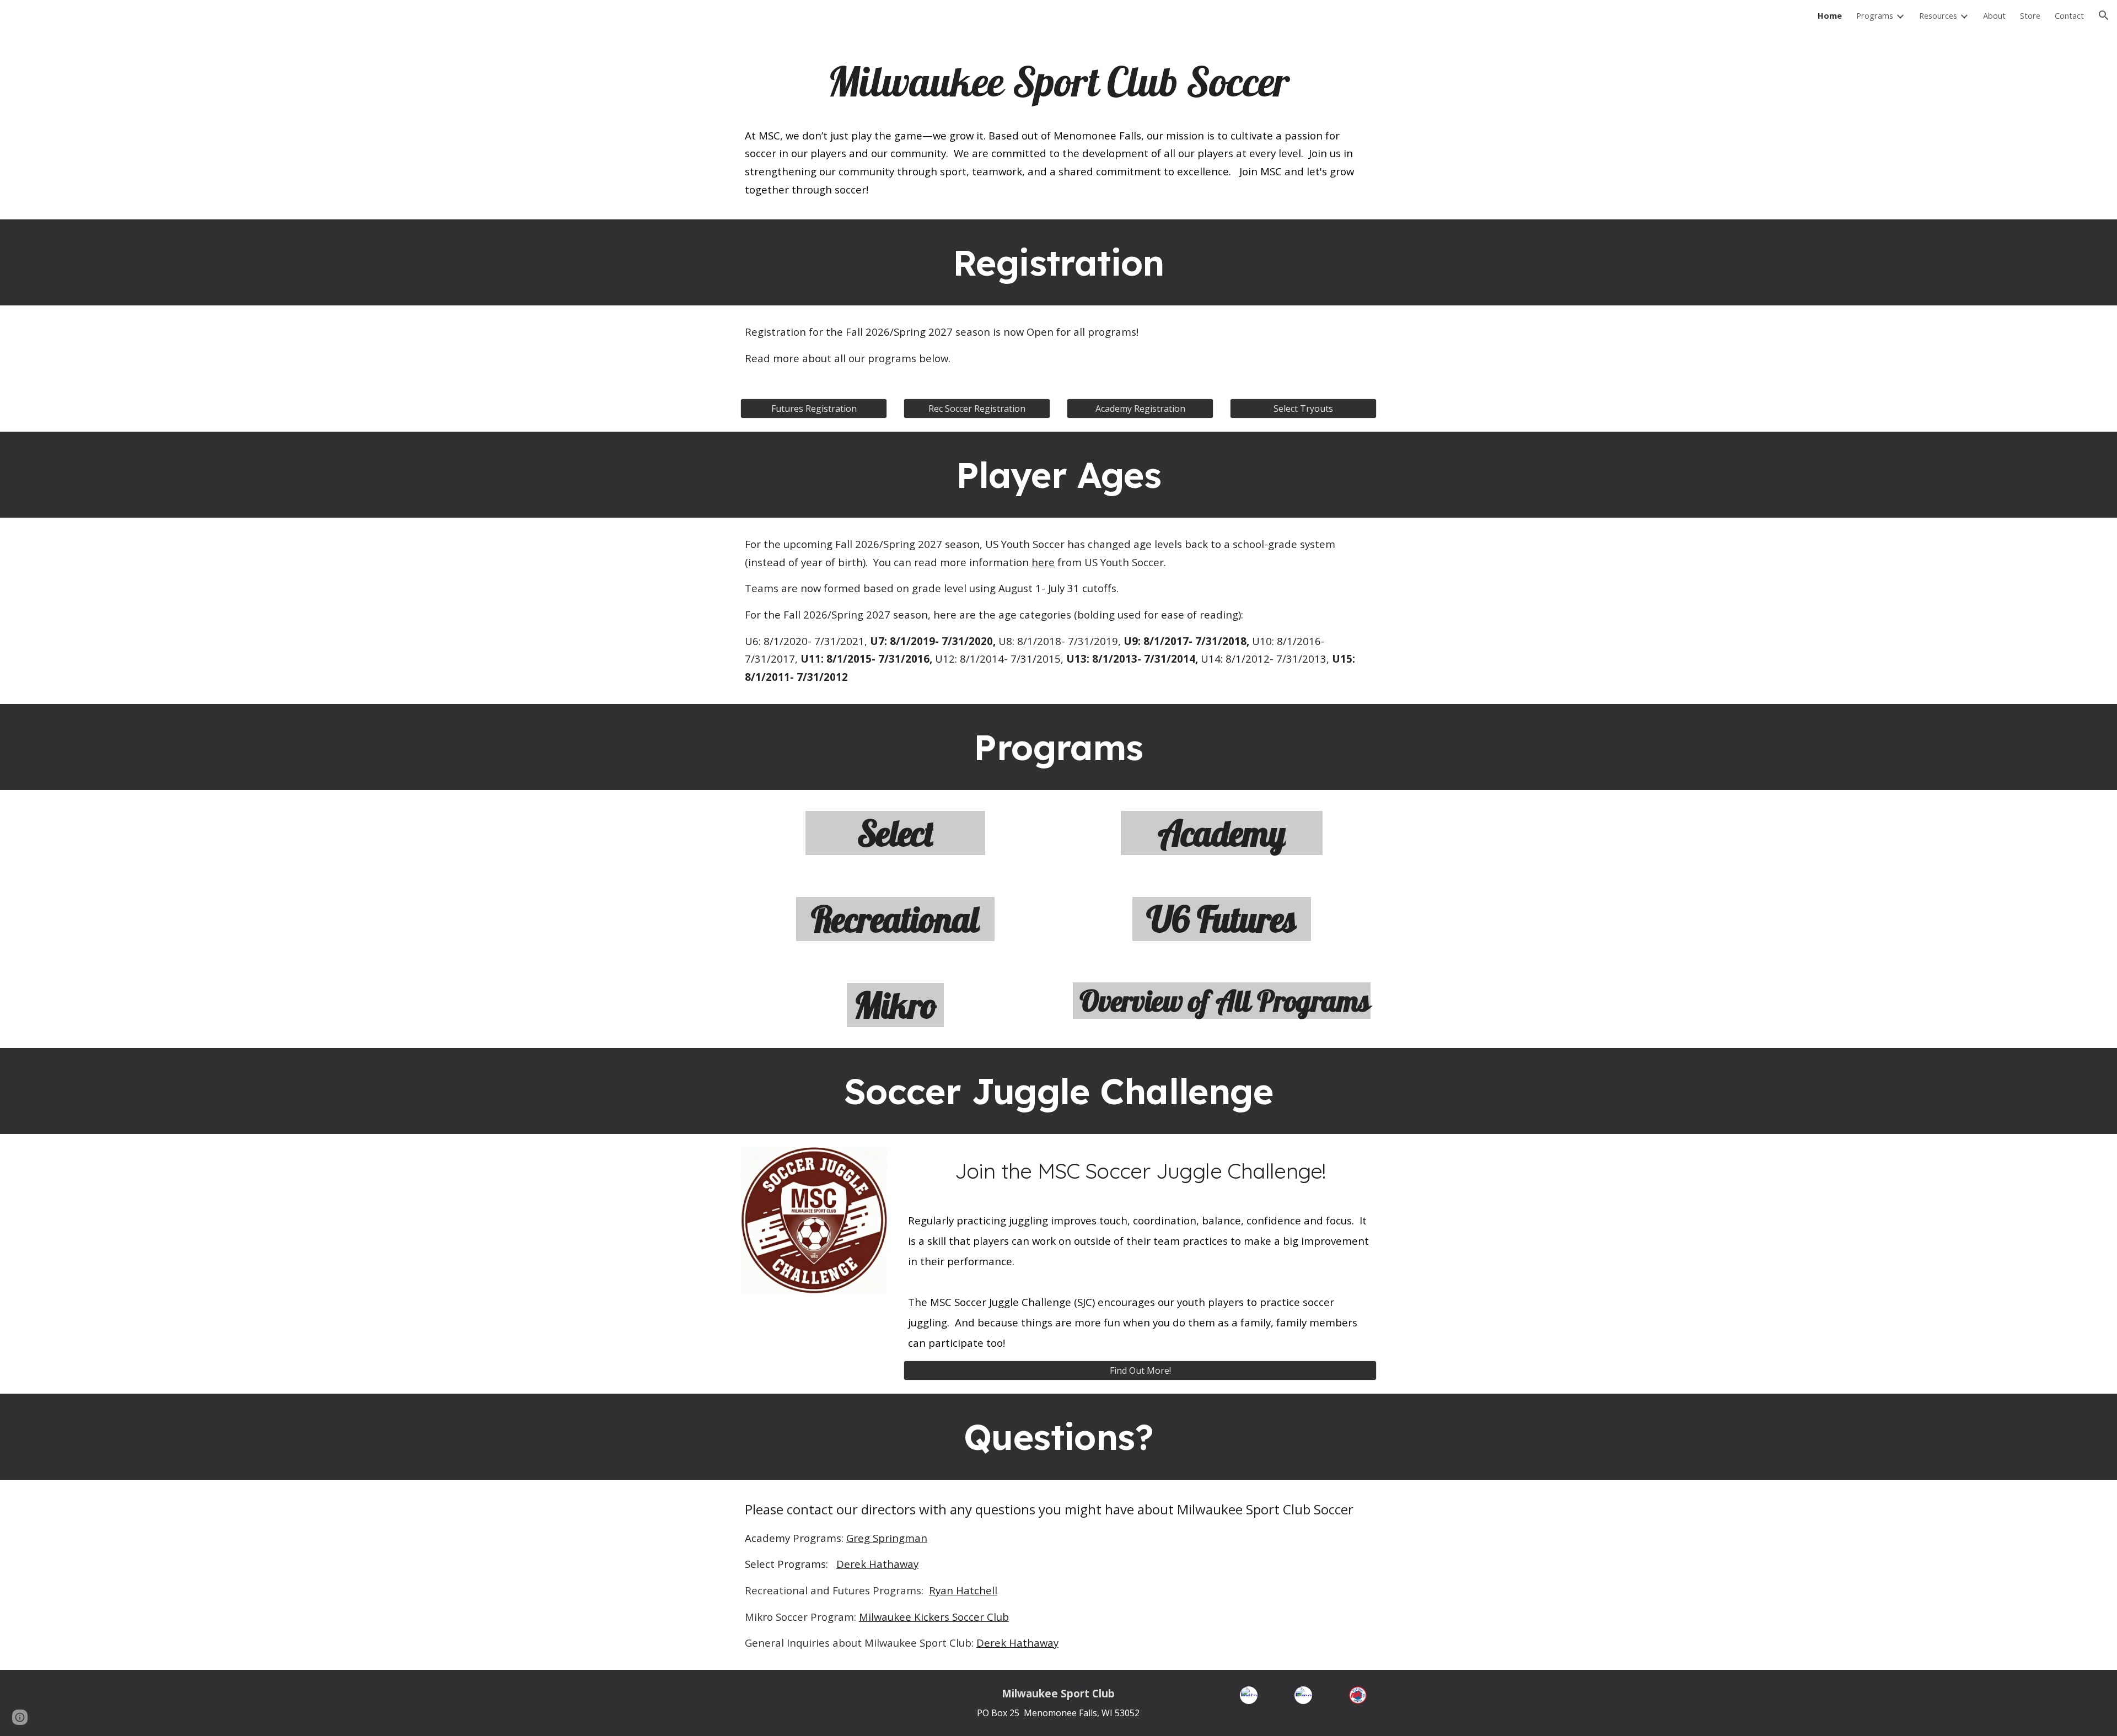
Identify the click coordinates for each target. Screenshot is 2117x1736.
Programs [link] (1875, 15)
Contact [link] (2069, 15)
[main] (1058, 82)
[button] (2104, 15)
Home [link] (1830, 15)
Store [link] (2030, 15)
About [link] (1994, 15)
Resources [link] (1938, 15)
